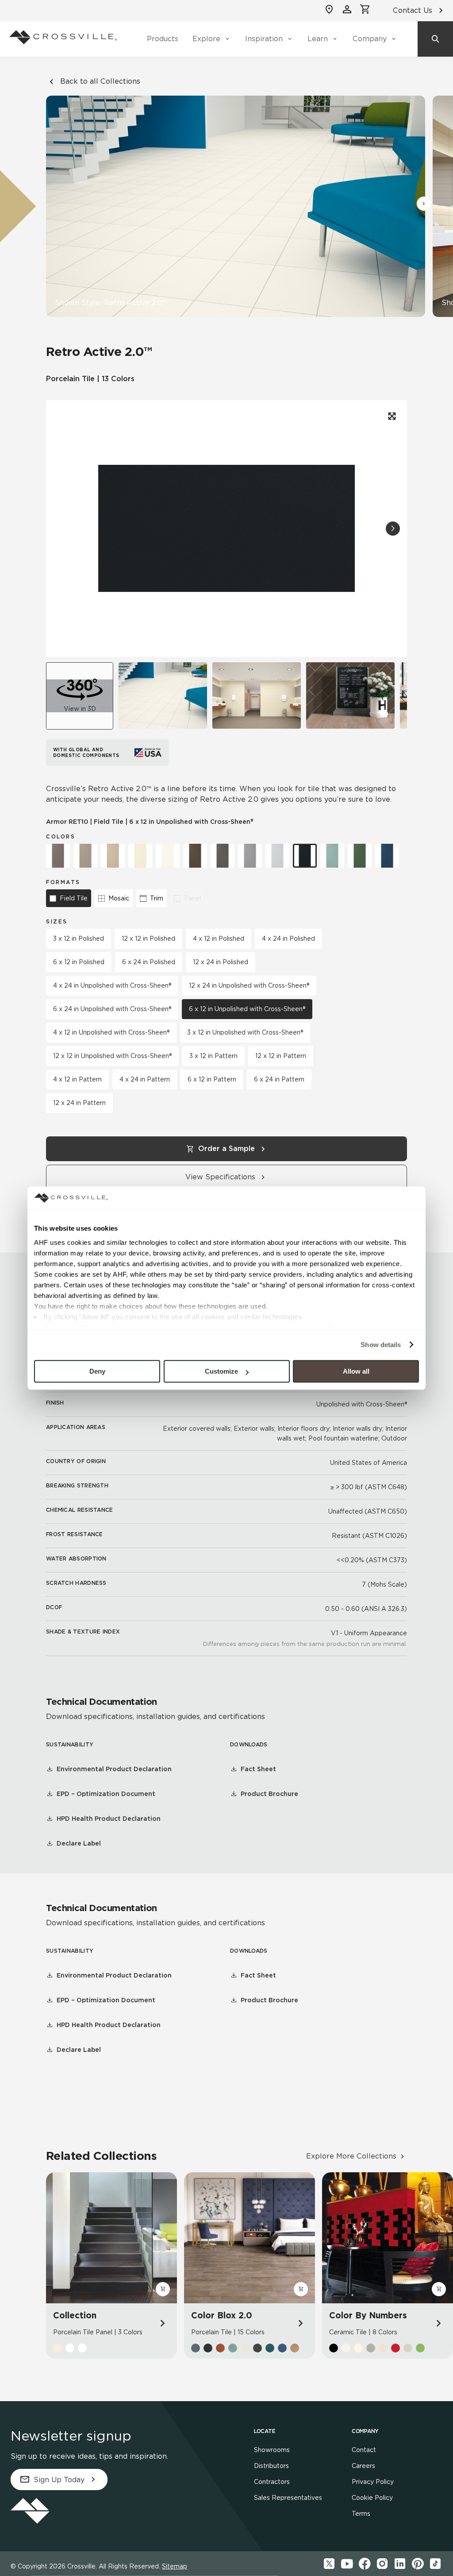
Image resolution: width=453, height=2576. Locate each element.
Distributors (271, 2466)
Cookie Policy (372, 2498)
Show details (381, 1345)
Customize (221, 1371)
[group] (163, 695)
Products (163, 39)
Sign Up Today (59, 2480)
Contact (364, 2450)
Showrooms (272, 2450)
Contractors (272, 2482)
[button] (424, 204)
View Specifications (220, 1177)
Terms (361, 2514)
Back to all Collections (100, 81)
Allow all (356, 1371)
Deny (97, 1371)
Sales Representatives (288, 2498)
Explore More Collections (351, 2156)
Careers (363, 2466)
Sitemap (175, 2566)
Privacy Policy (373, 2482)
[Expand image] (391, 416)
